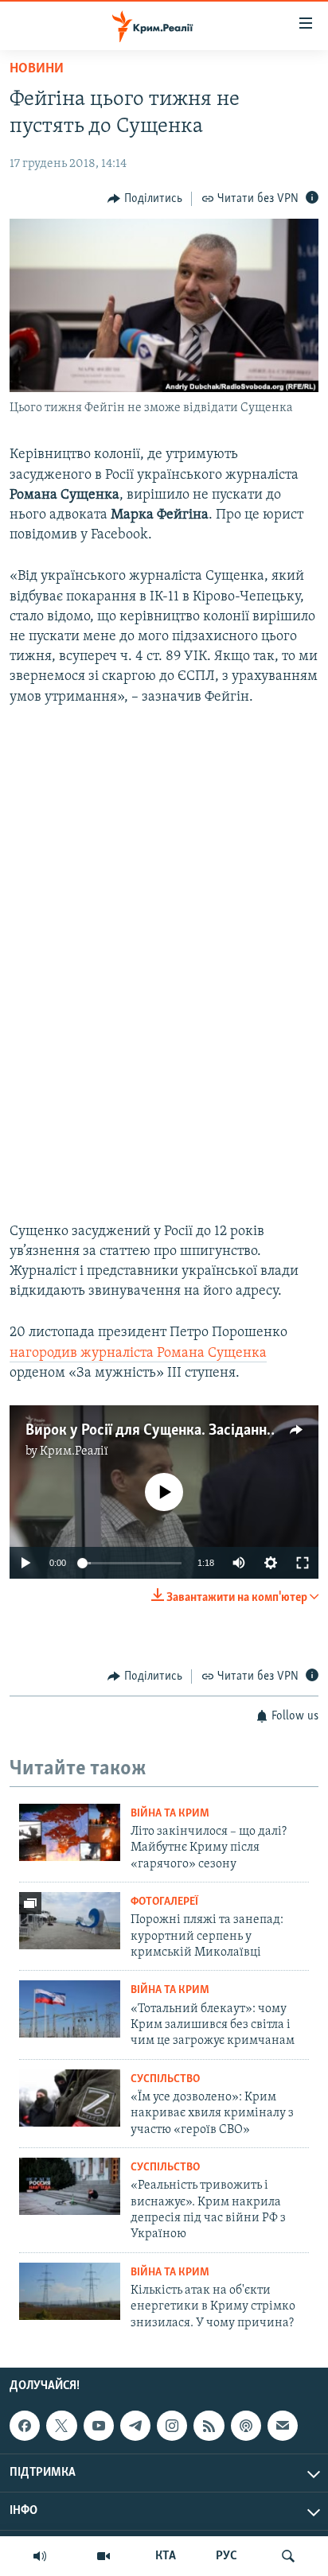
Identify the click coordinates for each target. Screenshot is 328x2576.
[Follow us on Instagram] (172, 2426)
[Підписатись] (283, 2426)
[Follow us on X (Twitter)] (61, 2426)
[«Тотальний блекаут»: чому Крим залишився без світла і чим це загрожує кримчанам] (70, 2009)
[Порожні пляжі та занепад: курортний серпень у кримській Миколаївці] (70, 1921)
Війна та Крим (170, 1814)
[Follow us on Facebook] (25, 2426)
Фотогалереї (164, 1902)
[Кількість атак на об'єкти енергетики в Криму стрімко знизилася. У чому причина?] (70, 2291)
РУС (226, 2556)
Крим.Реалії (74, 1451)
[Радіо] (40, 2556)
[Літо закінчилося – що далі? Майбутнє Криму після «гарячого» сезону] (70, 1832)
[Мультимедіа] (103, 2556)
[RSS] (209, 2426)
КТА (166, 2556)
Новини (37, 69)
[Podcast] (246, 2426)
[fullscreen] (303, 1563)
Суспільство (165, 2079)
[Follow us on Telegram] (135, 2426)
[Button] (145, 199)
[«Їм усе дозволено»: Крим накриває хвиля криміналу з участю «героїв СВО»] (70, 2098)
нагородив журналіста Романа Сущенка (138, 1354)
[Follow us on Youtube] (99, 2426)
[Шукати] (288, 2556)
